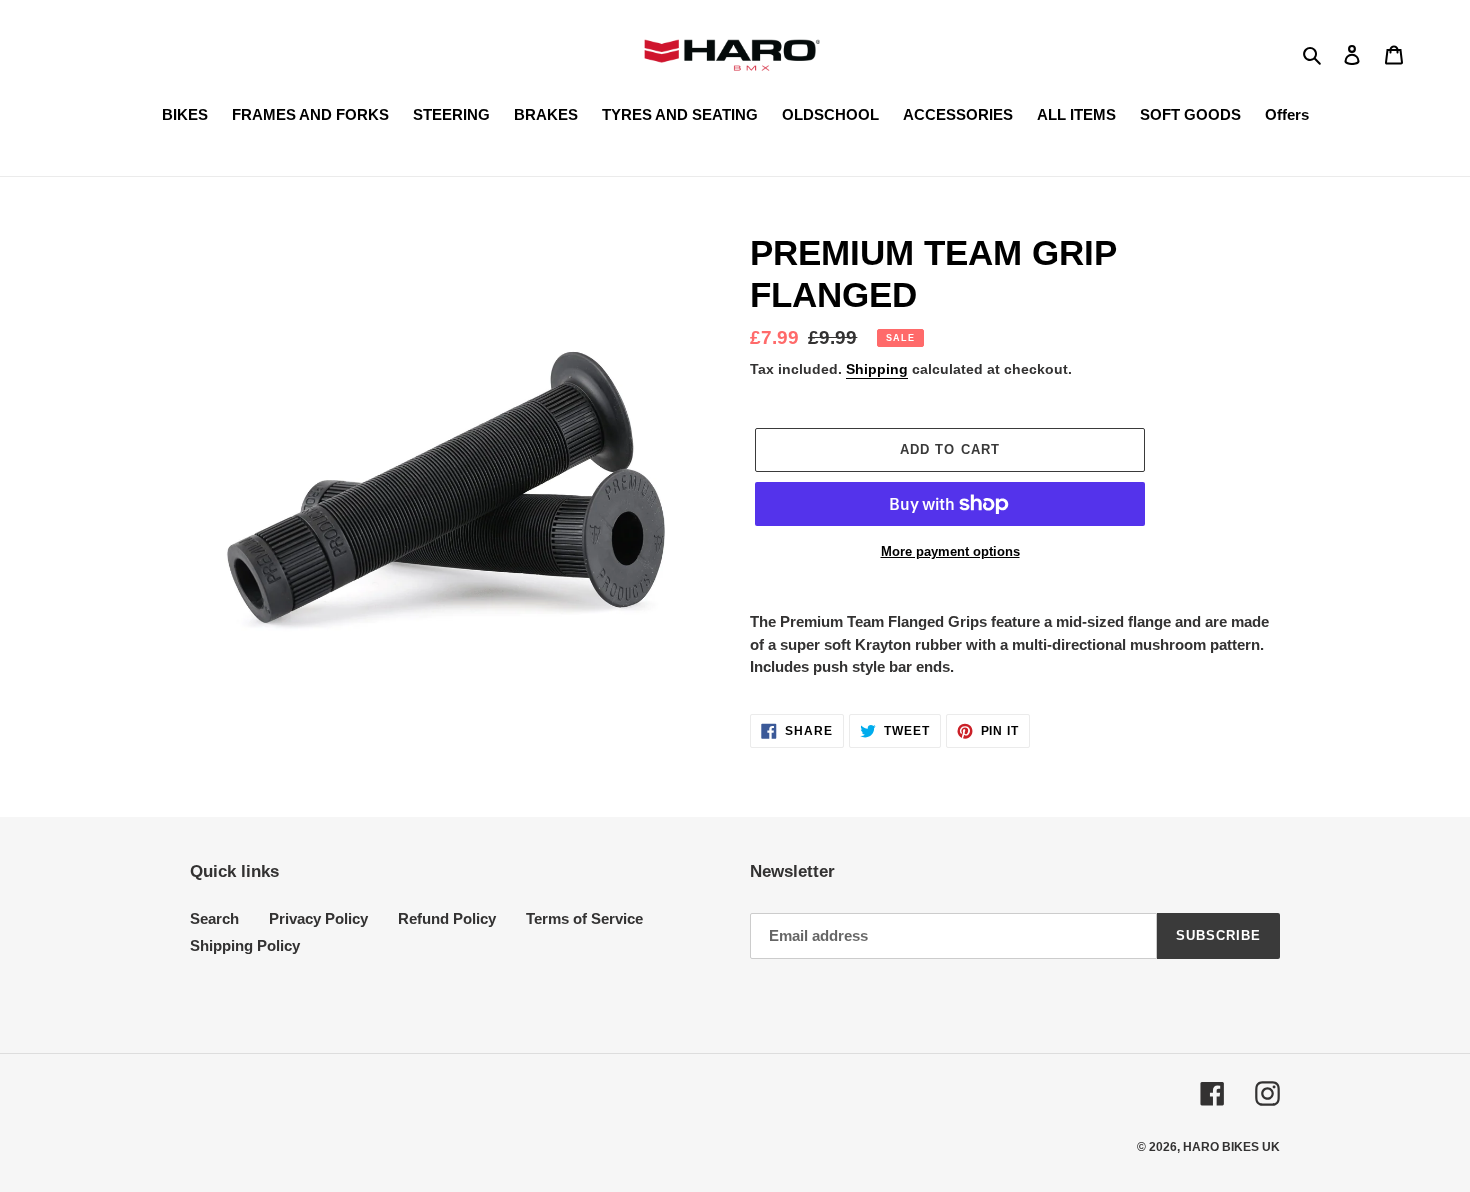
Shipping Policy (245, 945)
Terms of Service (584, 918)
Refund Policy (447, 918)
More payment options (950, 551)
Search (214, 918)
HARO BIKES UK (1231, 1147)
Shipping (877, 369)
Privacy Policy (318, 918)
